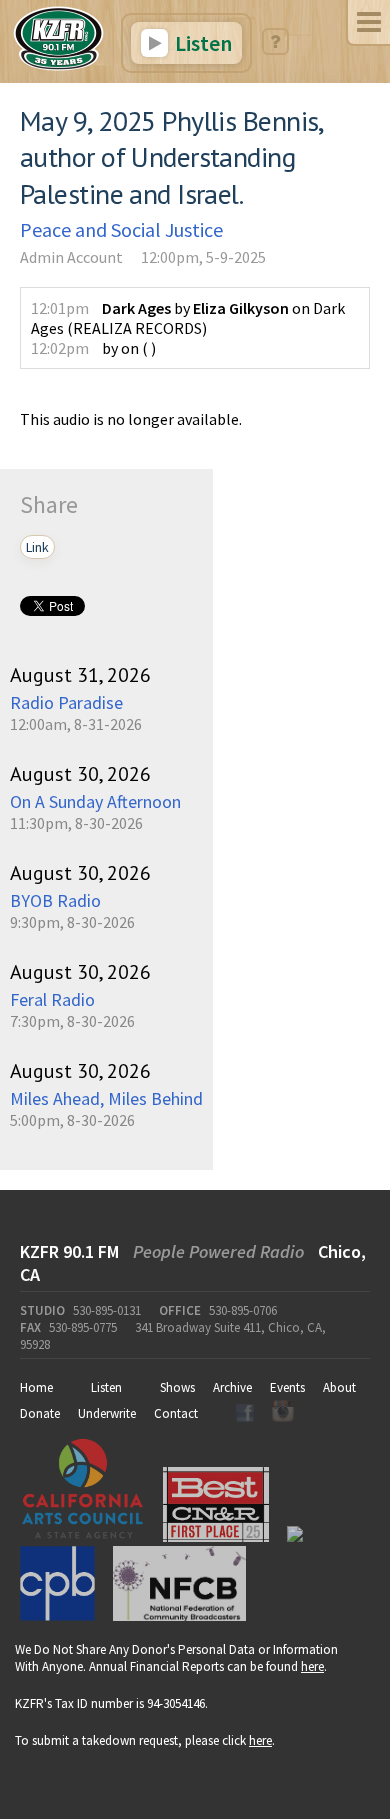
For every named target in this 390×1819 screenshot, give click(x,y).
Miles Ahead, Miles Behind (106, 1098)
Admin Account (71, 257)
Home (36, 1387)
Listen (201, 43)
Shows (177, 1387)
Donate (40, 1413)
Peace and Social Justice (121, 229)
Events (287, 1387)
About (339, 1387)
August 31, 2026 (80, 675)
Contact (176, 1413)
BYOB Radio (55, 900)
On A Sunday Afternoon (95, 801)
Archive (232, 1387)
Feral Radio (52, 999)
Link (37, 547)
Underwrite (107, 1413)
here (312, 1666)
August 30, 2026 (80, 774)
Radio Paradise (66, 702)
